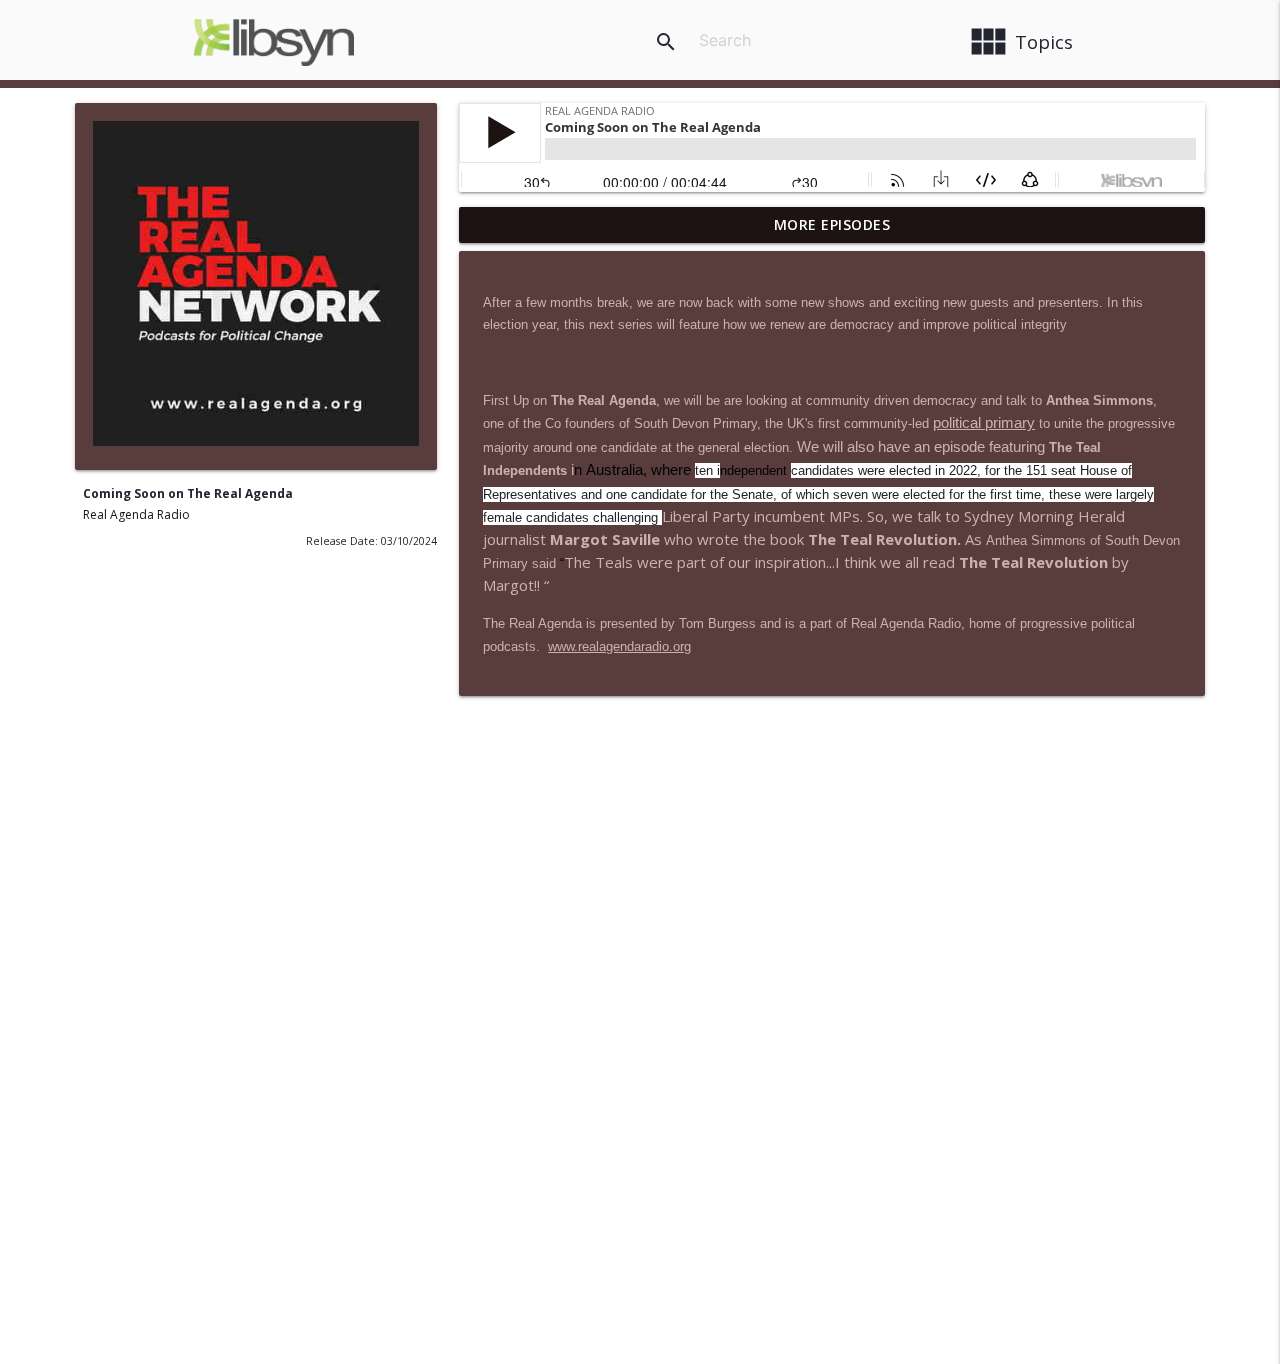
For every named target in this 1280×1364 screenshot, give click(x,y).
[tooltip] (706, 516)
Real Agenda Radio (136, 514)
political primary (984, 422)
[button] (706, 516)
